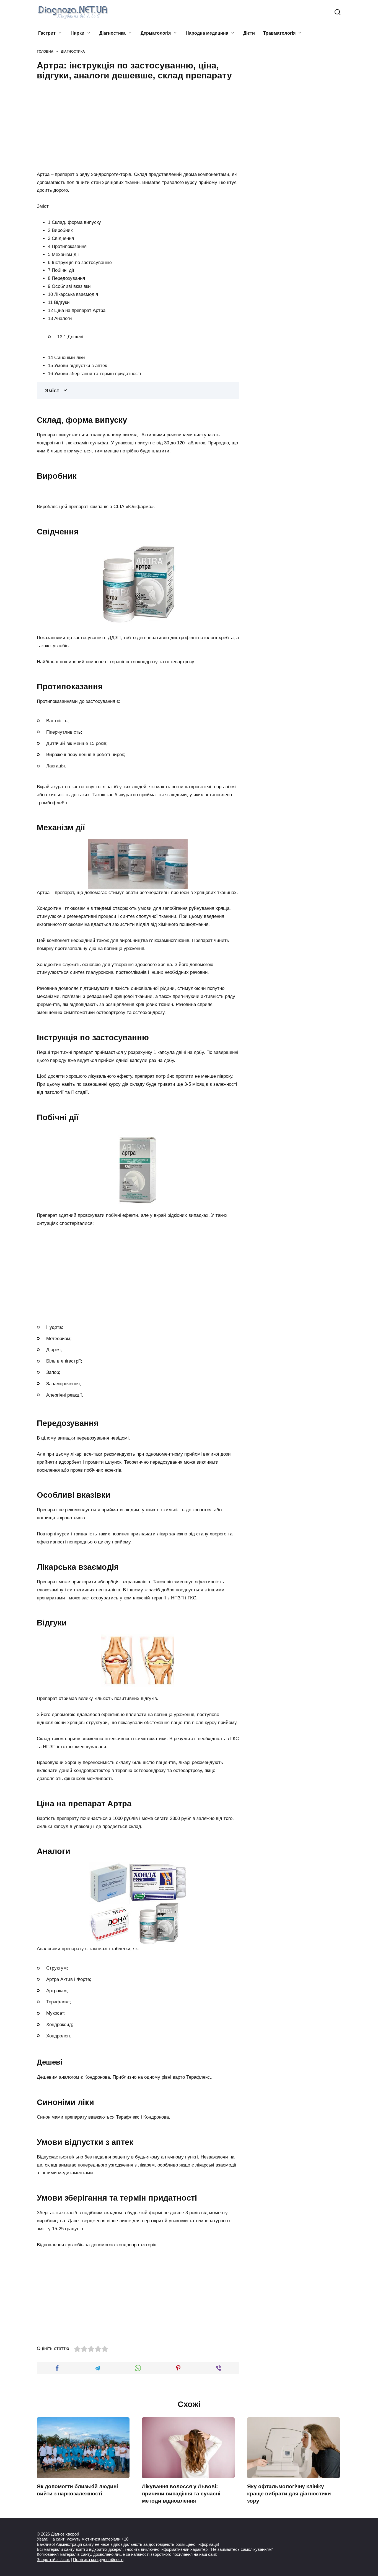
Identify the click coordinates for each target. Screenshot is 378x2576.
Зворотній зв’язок (53, 2560)
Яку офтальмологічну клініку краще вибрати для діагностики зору (289, 2494)
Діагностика (112, 33)
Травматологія (279, 33)
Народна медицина (207, 33)
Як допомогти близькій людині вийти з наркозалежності (77, 2490)
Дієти (249, 33)
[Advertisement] (138, 125)
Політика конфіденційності (98, 2560)
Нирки (77, 33)
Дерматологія (156, 33)
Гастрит (47, 33)
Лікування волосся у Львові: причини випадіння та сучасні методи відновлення (181, 2494)
